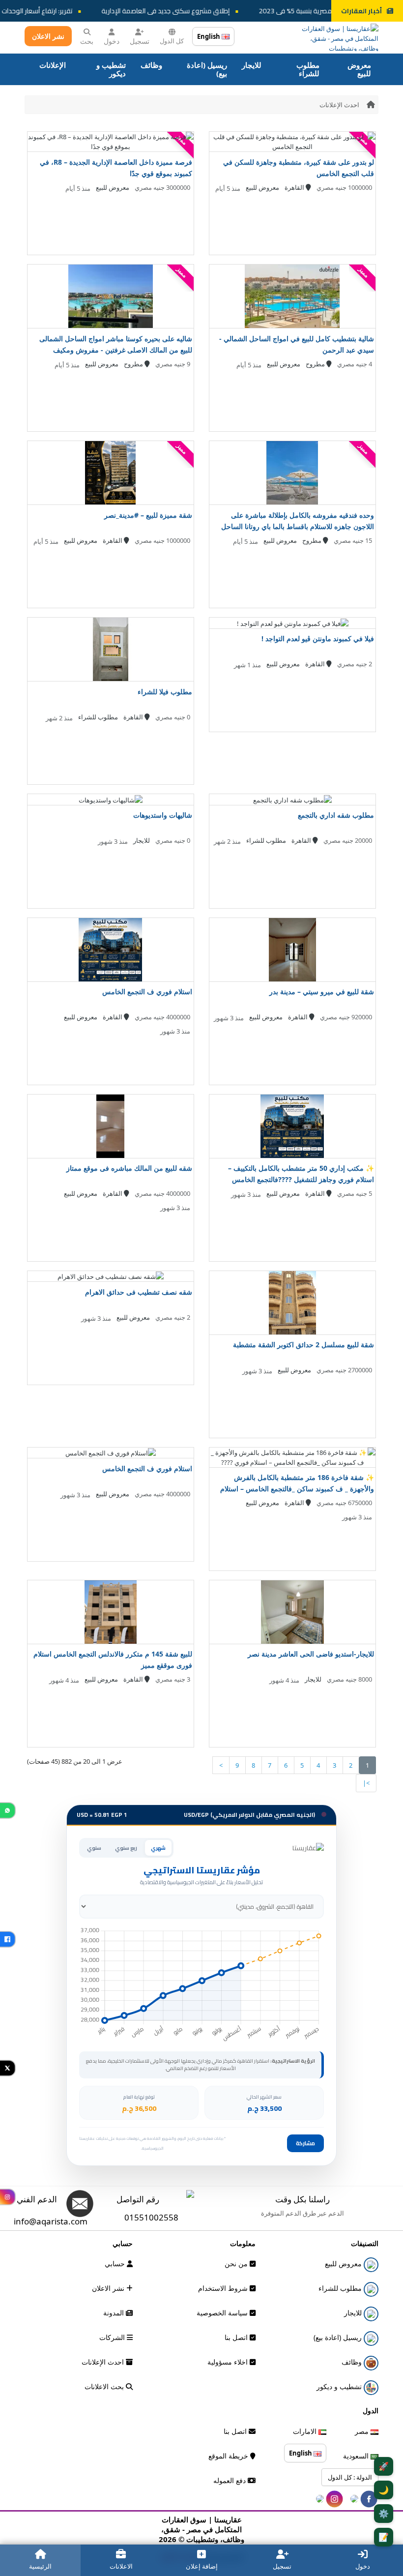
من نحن (237, 2264)
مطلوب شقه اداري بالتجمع (336, 815)
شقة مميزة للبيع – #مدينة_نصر (148, 515)
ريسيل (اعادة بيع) (207, 69)
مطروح (316, 364)
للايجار (252, 65)
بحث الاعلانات (105, 2386)
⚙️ (384, 2513)
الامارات (306, 2431)
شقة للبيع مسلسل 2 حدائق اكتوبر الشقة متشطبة (303, 1345)
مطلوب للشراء (308, 69)
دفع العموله (230, 2480)
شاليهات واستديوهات (163, 815)
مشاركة (305, 2143)
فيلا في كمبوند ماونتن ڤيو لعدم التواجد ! (318, 638)
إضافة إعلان (202, 2566)
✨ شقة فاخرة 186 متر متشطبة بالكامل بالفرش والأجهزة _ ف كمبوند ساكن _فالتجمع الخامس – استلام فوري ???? (297, 1489)
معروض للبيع (359, 69)
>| (366, 1783)
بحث (87, 41)
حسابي (116, 2264)
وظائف (151, 65)
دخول (112, 41)
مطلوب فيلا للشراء (165, 692)
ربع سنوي (126, 1848)
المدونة (115, 2313)
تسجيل (140, 41)
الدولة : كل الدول (350, 2477)
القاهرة (295, 187)
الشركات (113, 2337)
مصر (363, 2431)
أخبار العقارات (361, 11)
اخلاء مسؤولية (229, 2362)
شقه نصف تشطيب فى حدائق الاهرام (139, 1292)
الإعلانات (53, 65)
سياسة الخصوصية (223, 2313)
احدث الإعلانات (339, 105)
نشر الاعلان (48, 36)
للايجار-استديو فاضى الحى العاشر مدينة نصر (311, 1654)
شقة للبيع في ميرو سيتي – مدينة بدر (322, 992)
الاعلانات (121, 2566)
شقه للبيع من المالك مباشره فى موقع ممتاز (129, 1168)
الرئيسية (40, 2566)
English (209, 36)
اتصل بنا (237, 2337)
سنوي (94, 1848)
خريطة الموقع (229, 2456)
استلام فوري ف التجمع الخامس (147, 992)
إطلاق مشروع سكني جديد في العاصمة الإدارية (187, 11)
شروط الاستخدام (224, 2288)
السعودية (357, 2456)
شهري (158, 1848)
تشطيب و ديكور (111, 69)
